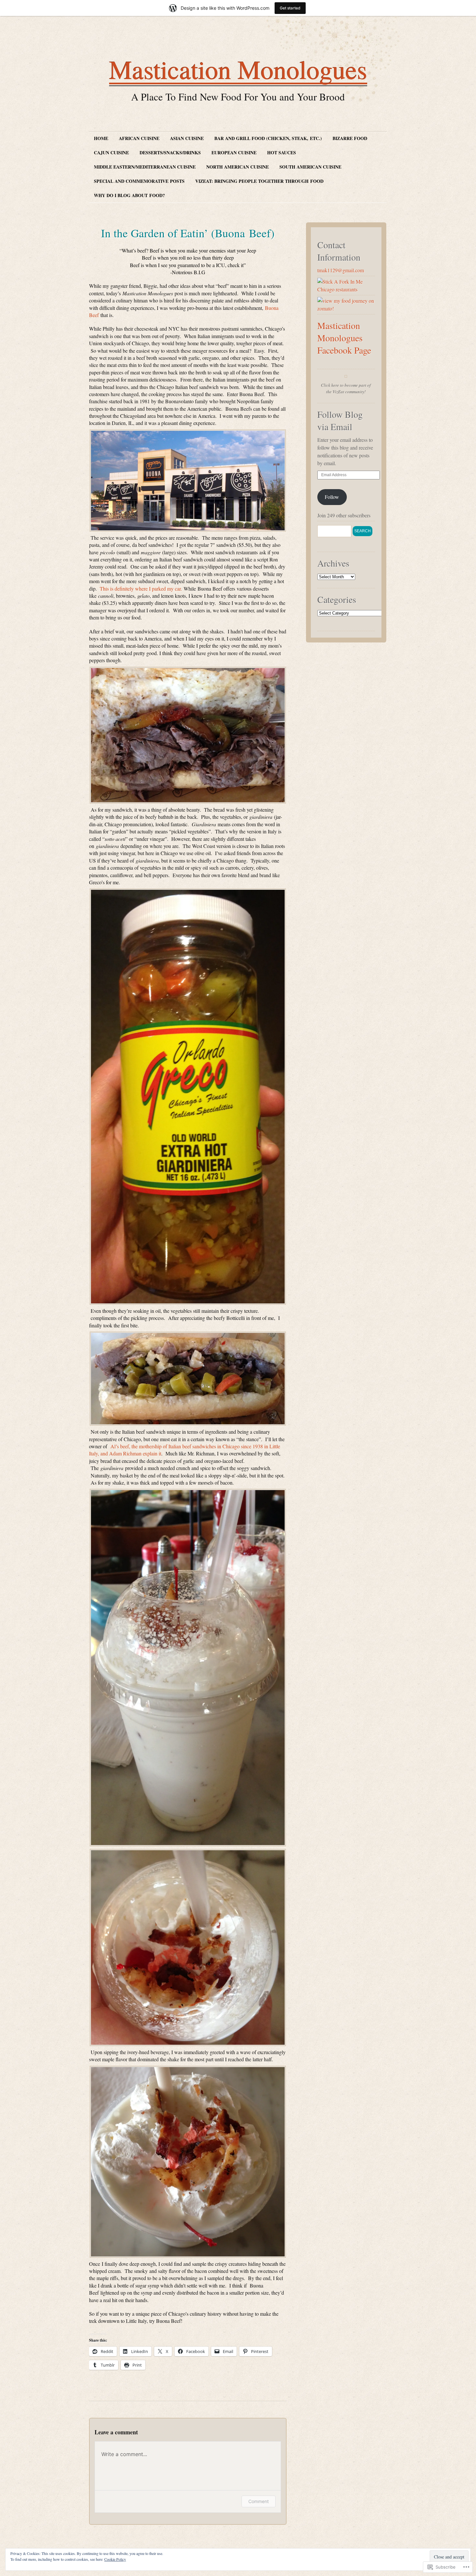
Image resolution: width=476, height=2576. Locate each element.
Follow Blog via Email (340, 420)
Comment (259, 2501)
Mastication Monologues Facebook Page (344, 338)
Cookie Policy (115, 2559)
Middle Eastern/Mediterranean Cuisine (145, 167)
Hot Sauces (282, 153)
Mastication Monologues (238, 69)
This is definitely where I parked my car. (142, 588)
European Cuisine (234, 153)
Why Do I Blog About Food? (129, 195)
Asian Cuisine (187, 138)
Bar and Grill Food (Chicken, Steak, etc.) (268, 138)
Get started (290, 8)
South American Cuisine (310, 167)
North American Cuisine (238, 167)
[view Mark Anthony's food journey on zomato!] (346, 308)
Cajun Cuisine (111, 153)
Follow (332, 497)
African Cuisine (139, 138)
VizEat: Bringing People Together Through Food (259, 181)
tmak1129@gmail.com (341, 270)
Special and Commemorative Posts (139, 181)
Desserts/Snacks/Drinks (170, 153)
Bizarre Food (350, 138)
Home (101, 138)
